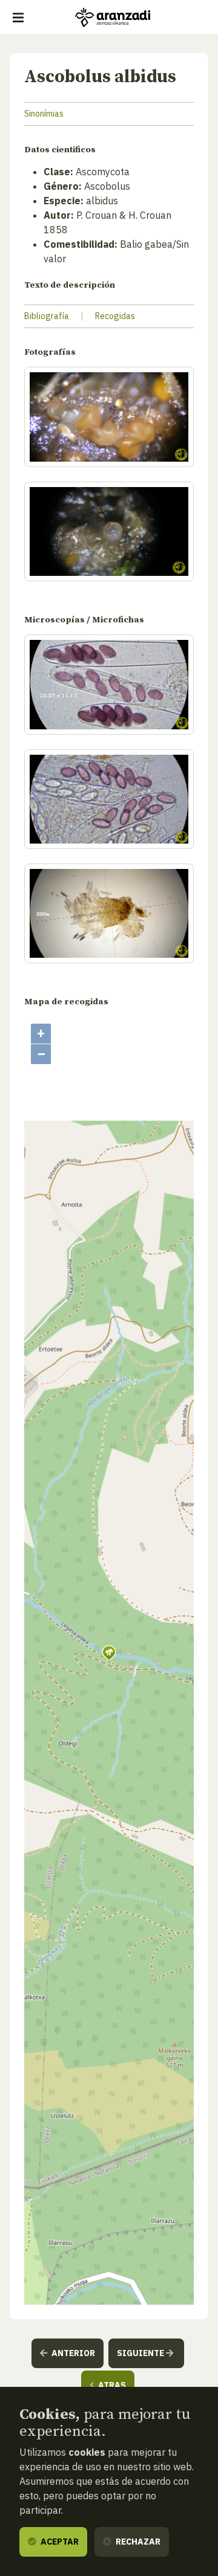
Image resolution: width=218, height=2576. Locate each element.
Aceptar (59, 2542)
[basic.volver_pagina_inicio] (113, 18)
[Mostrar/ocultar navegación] (18, 18)
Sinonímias (44, 114)
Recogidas (115, 316)
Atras (111, 2385)
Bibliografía (47, 316)
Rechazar (137, 2542)
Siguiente (141, 2353)
